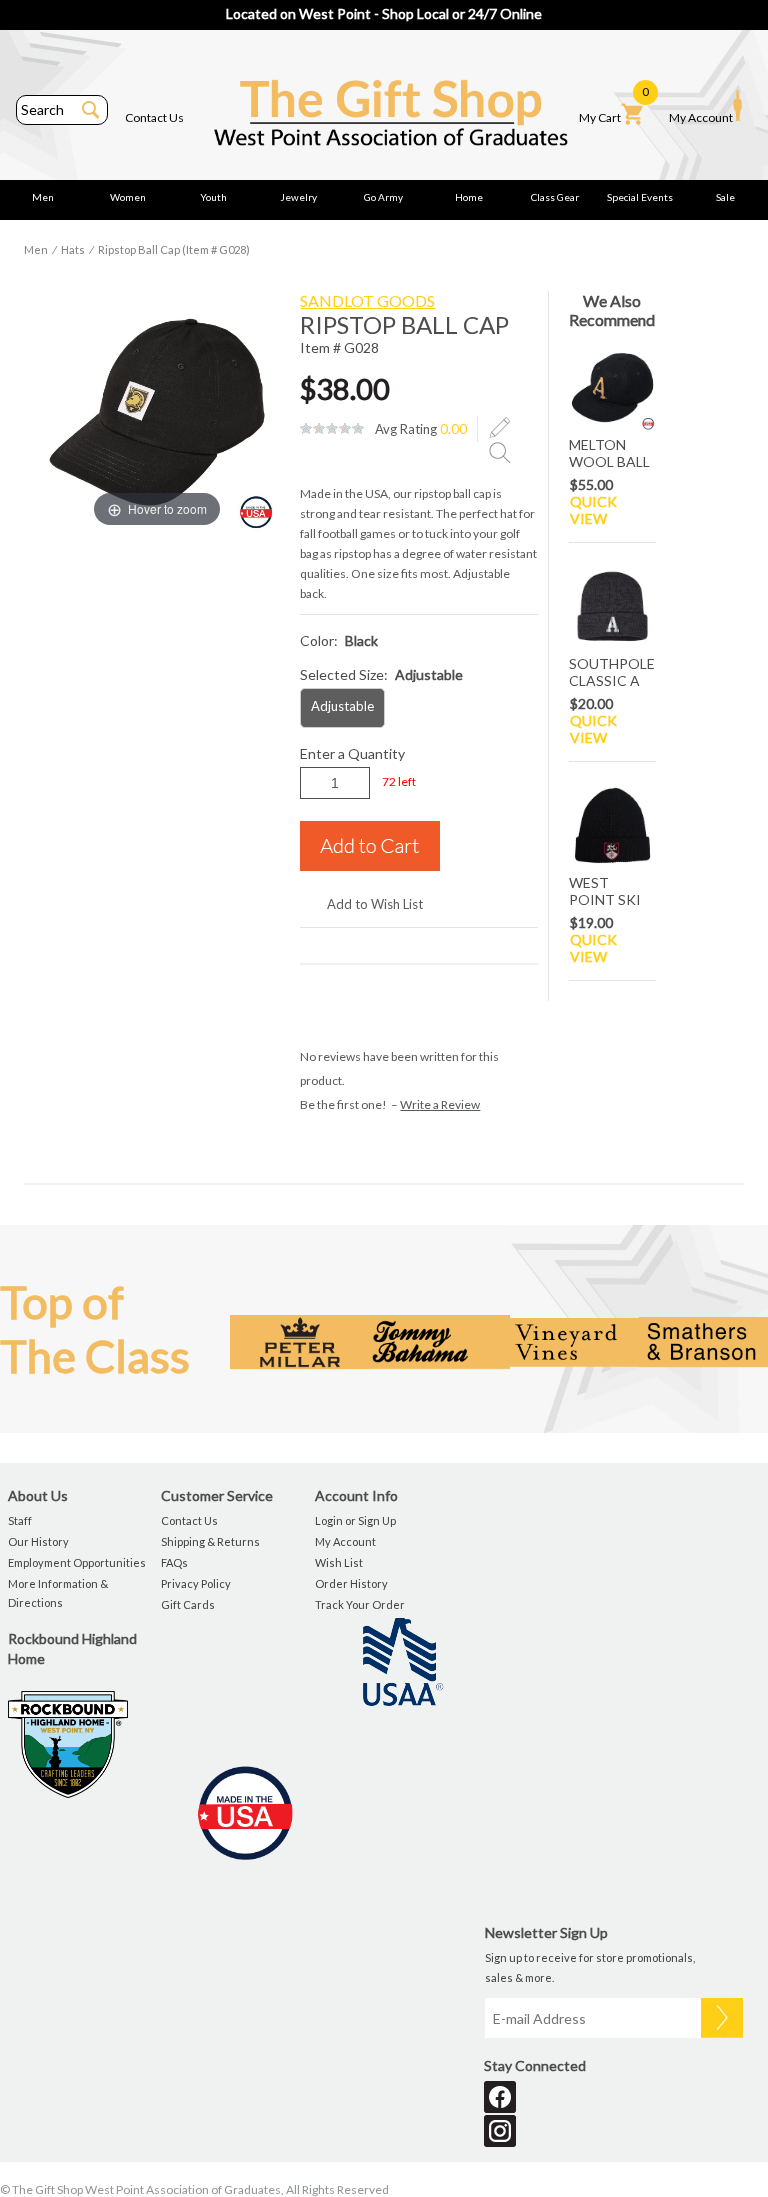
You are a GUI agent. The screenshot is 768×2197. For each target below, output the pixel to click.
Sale (725, 197)
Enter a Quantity (352, 753)
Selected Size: (381, 674)
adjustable (342, 706)
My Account (701, 117)
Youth (213, 197)
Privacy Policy (196, 1583)
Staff (20, 1520)
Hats (73, 249)
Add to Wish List (375, 904)
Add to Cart (370, 846)
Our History (38, 1541)
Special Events (640, 197)
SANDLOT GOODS (367, 300)
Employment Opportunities (77, 1562)
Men (43, 197)
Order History (351, 1583)
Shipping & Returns (210, 1541)
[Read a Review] (500, 452)
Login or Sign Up (355, 1520)
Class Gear (555, 197)
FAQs (174, 1562)
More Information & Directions (58, 1593)
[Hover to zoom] (157, 410)
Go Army (383, 197)
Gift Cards (188, 1604)
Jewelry (298, 197)
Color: (339, 640)
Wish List (339, 1562)
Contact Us (154, 117)
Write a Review (440, 1104)
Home (469, 197)
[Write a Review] (500, 428)
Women (128, 197)
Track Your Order (360, 1604)
